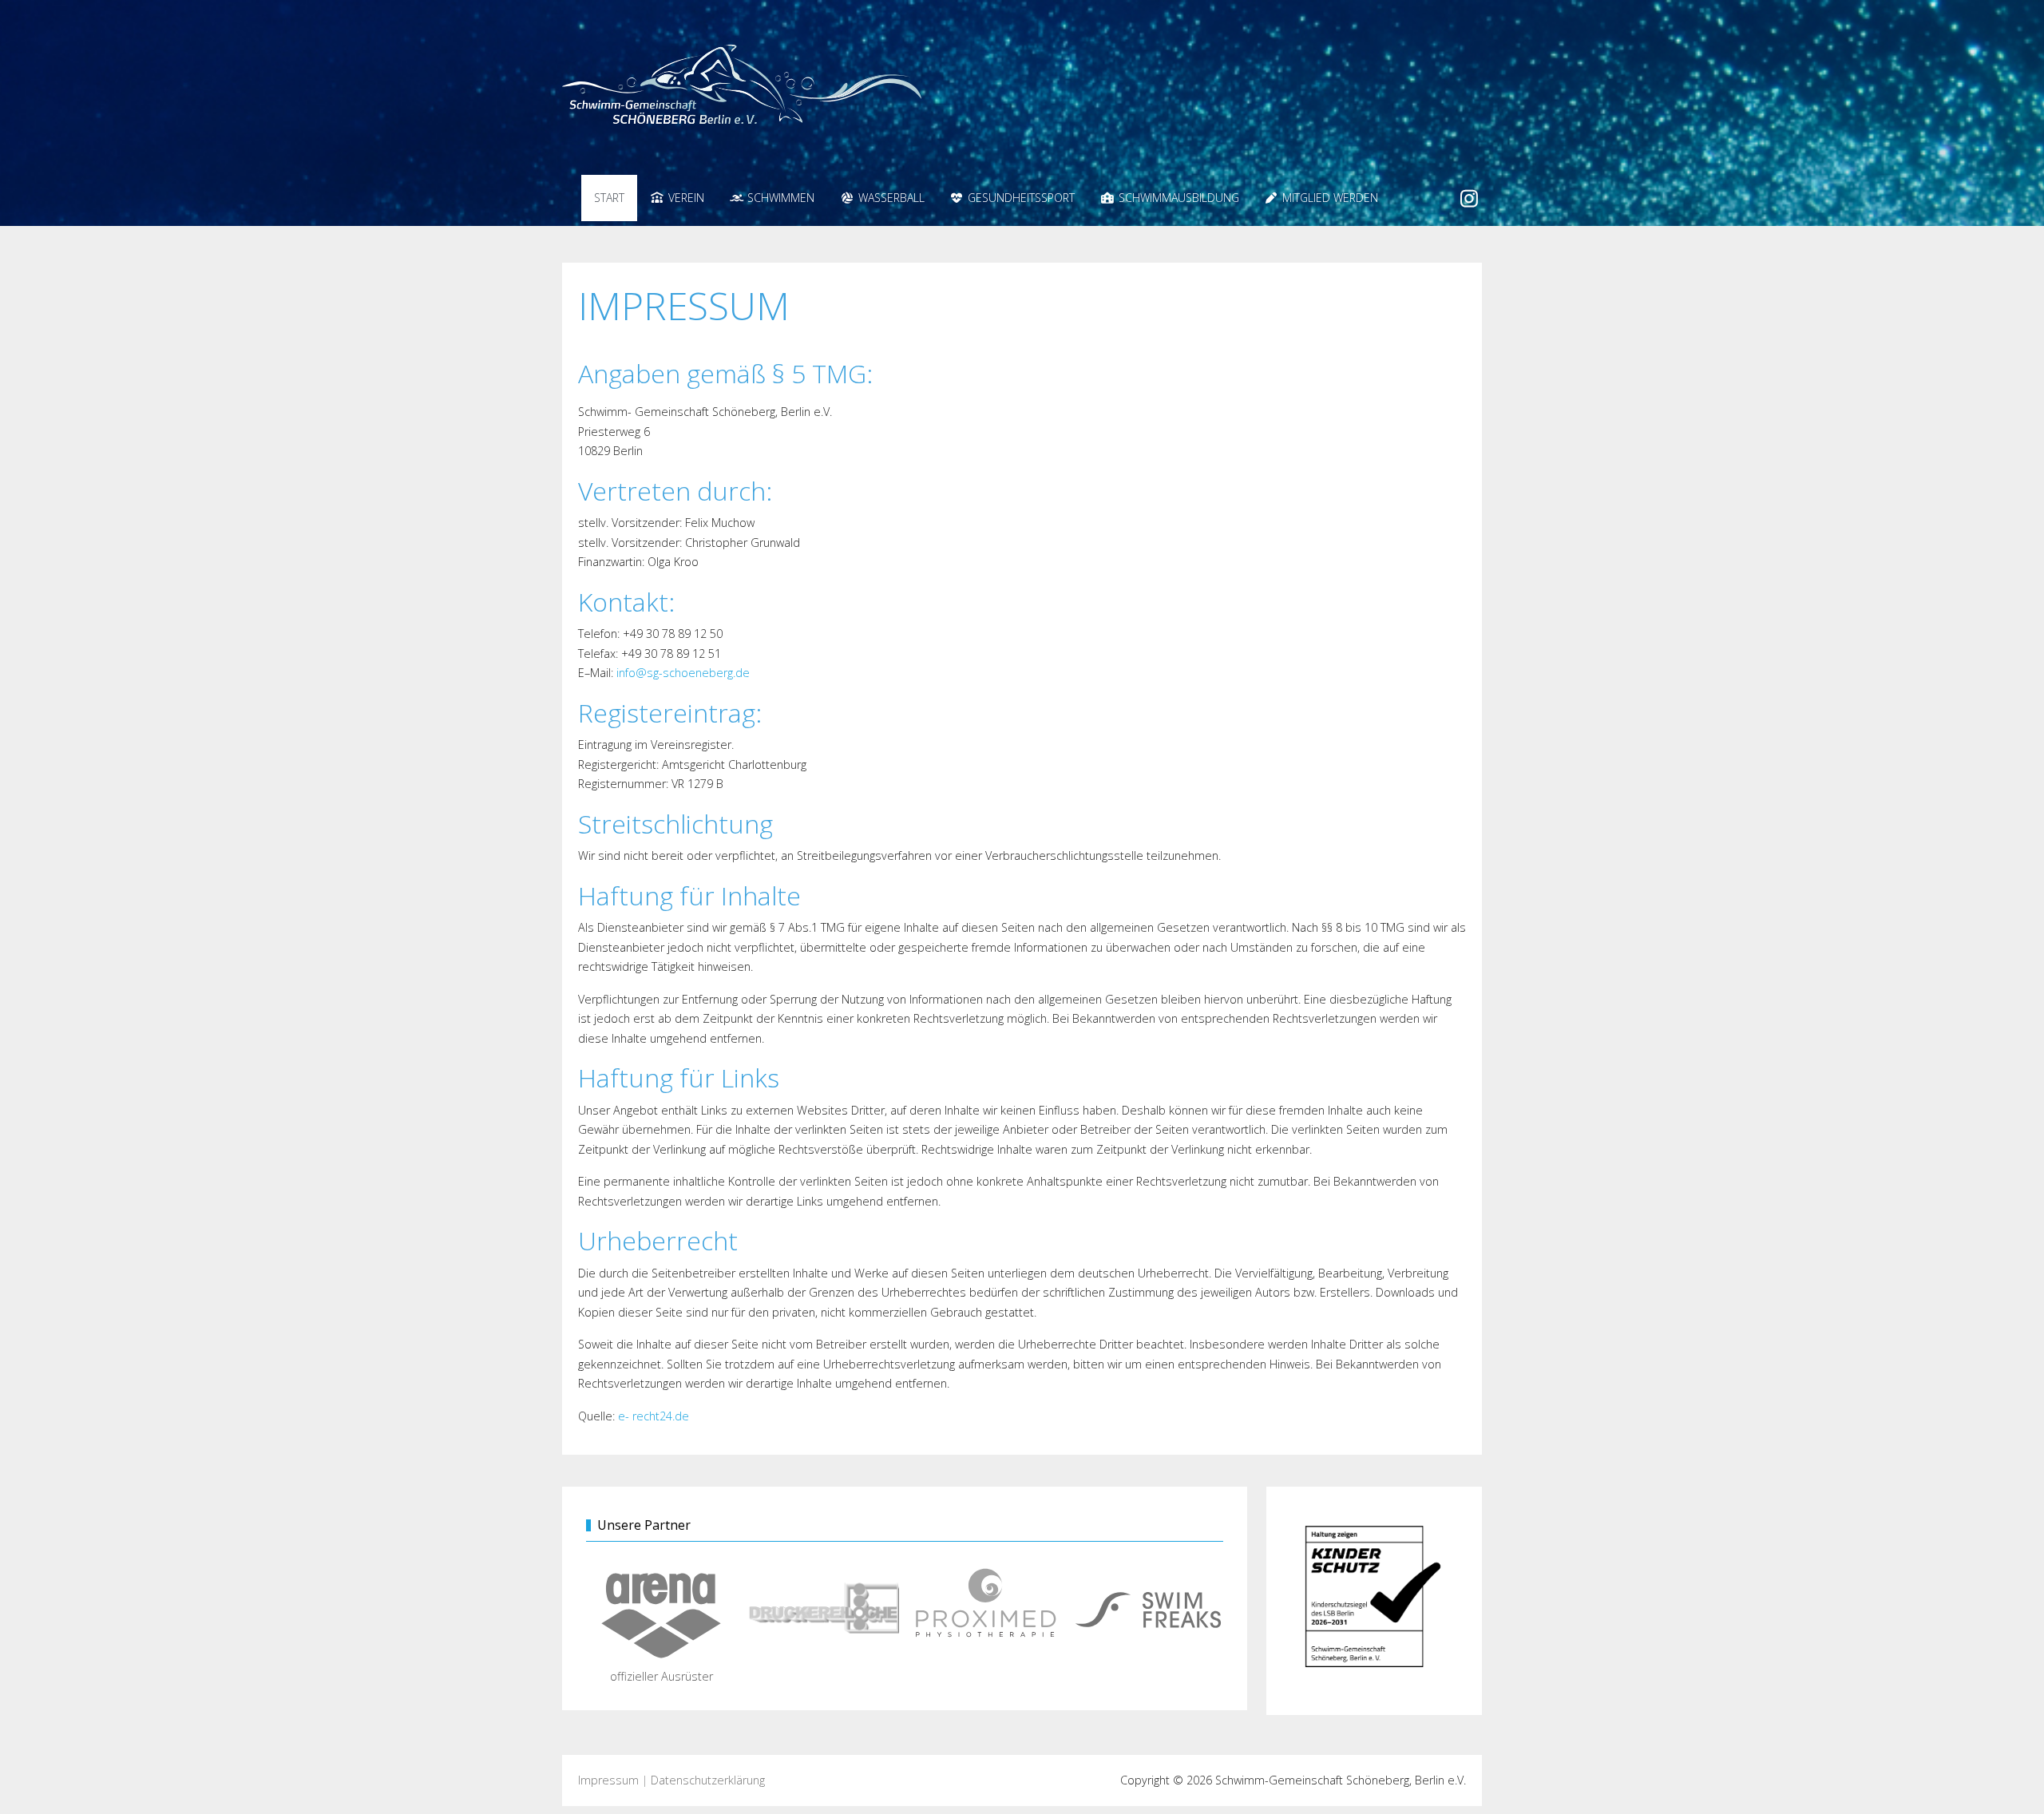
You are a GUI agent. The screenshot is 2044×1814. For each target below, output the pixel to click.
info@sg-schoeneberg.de (683, 673)
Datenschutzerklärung (708, 1780)
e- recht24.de (654, 1416)
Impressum (608, 1780)
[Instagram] (1470, 198)
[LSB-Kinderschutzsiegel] (1374, 1600)
